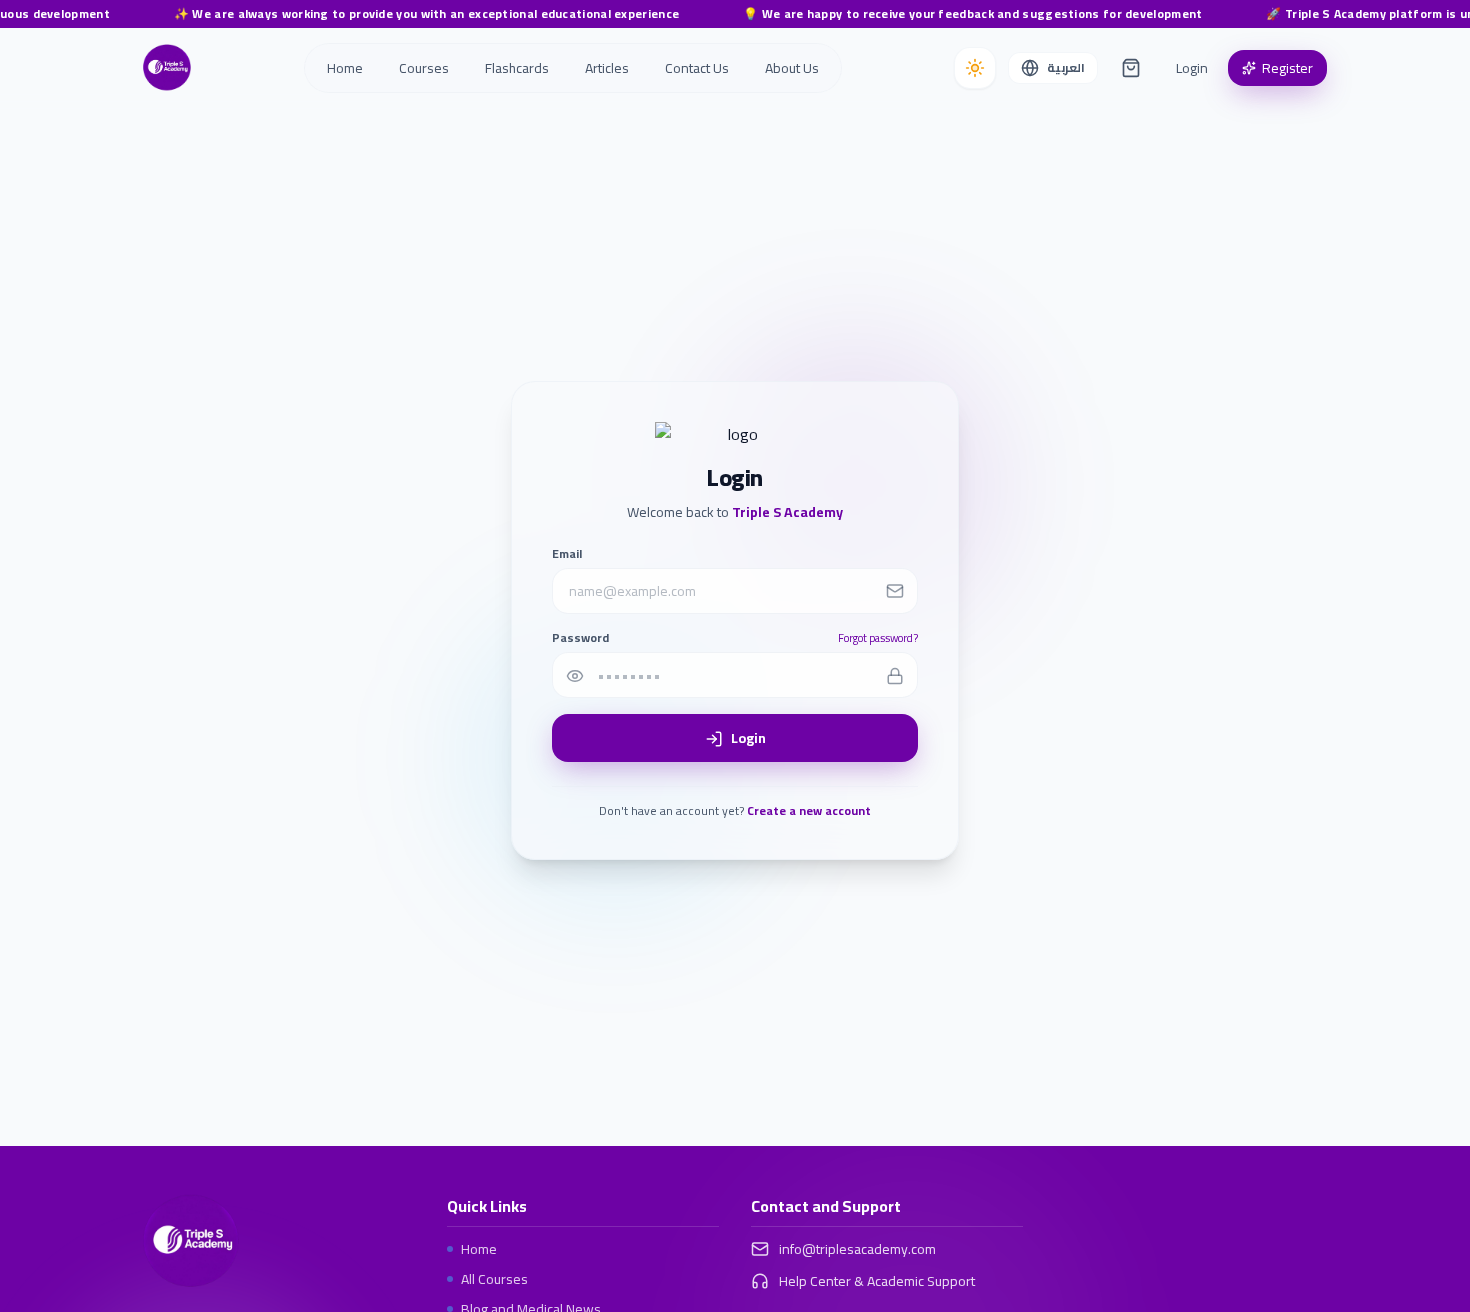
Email (567, 554)
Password (580, 638)
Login (1192, 68)
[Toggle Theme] (975, 68)
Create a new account (809, 811)
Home (479, 1249)
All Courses (494, 1279)
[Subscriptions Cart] (1131, 68)
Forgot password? (878, 638)
